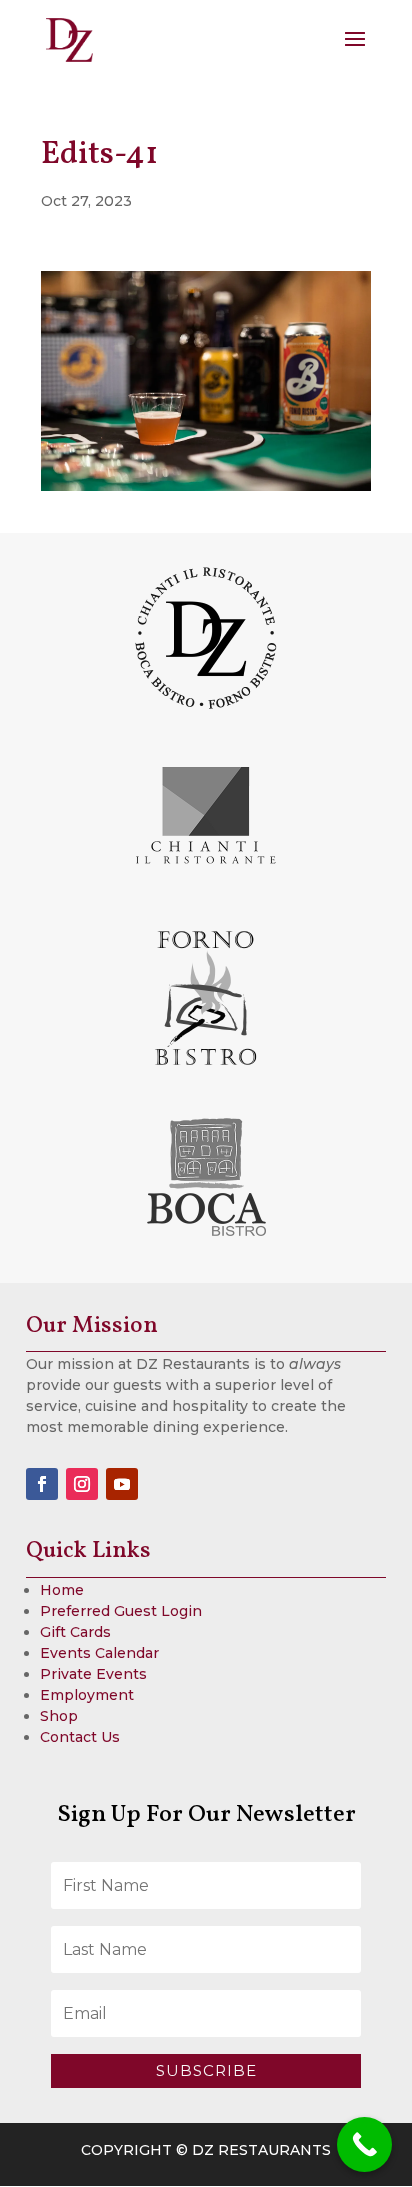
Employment (87, 1695)
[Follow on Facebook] (42, 1484)
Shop (59, 1716)
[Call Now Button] (364, 2144)
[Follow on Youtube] (122, 1484)
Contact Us (80, 1737)
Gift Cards (75, 1632)
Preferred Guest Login (121, 1611)
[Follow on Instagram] (82, 1484)
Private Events (93, 1674)
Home (62, 1590)
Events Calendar (99, 1653)
